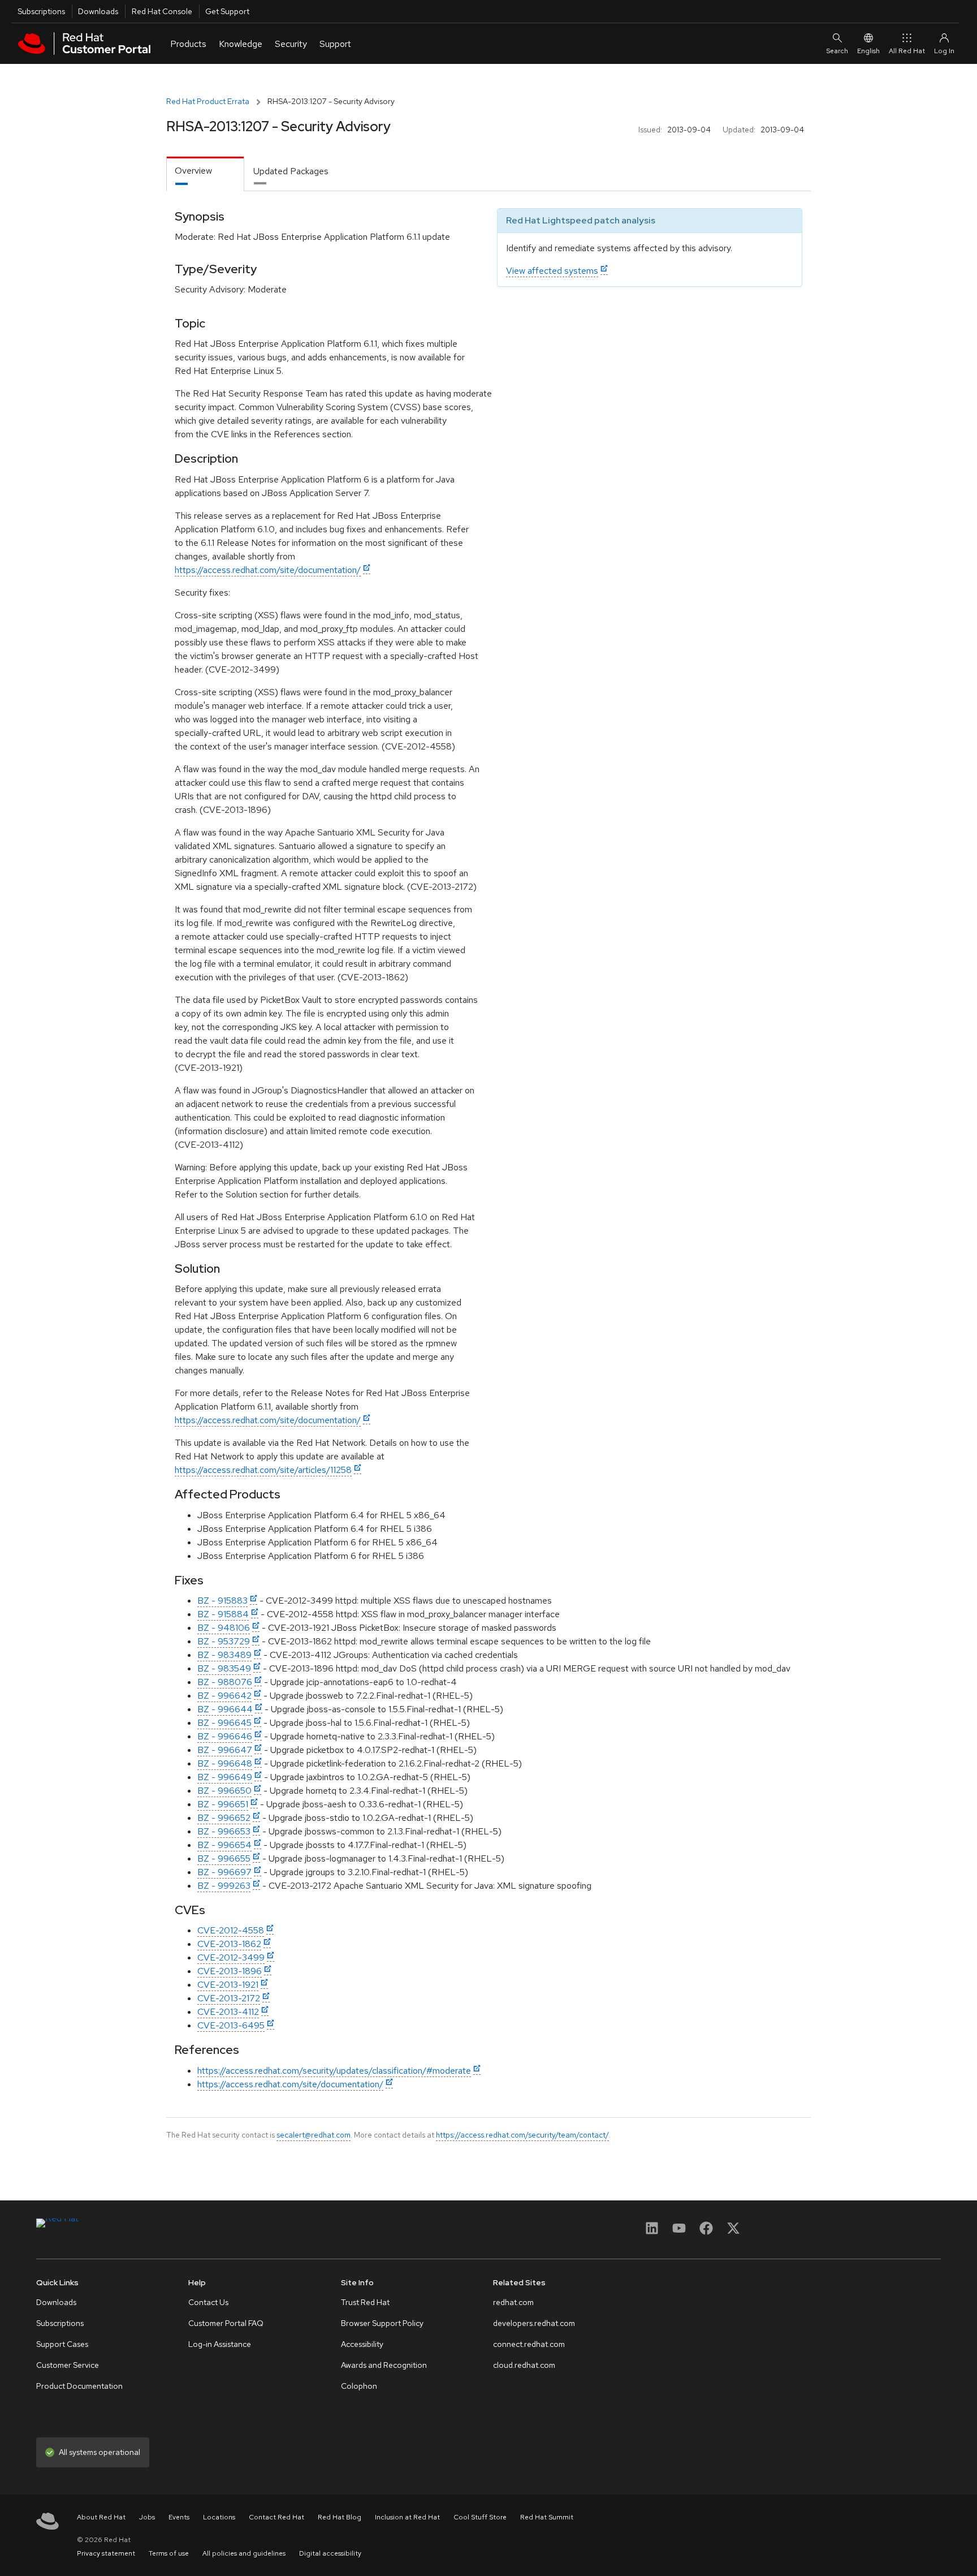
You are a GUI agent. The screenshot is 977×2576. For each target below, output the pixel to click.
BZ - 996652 (224, 1818)
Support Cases (62, 2344)
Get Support (227, 11)
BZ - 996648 (225, 1763)
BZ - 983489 (224, 1655)
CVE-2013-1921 (228, 1985)
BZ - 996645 (224, 1723)
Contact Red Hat (276, 2517)
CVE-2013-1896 (230, 1971)
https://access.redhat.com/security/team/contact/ (522, 2135)
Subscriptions (41, 11)
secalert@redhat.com (314, 2135)
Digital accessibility (330, 2553)
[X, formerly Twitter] (733, 2232)
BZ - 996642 (224, 1696)
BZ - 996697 (224, 1872)
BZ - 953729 (224, 1641)
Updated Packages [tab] (291, 171)
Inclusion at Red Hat (407, 2517)
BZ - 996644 (225, 1709)
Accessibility (362, 2344)
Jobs (147, 2517)
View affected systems (552, 271)
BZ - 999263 (224, 1886)
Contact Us (208, 2302)
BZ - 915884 (223, 1614)
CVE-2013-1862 (229, 1944)
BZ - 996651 (223, 1804)
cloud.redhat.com (524, 2365)
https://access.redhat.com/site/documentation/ (268, 570)
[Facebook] (706, 2232)
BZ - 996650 (224, 1791)
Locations (219, 2517)
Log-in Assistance (220, 2344)
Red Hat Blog (340, 2517)
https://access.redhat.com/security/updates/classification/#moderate (334, 2071)
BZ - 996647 (225, 1750)
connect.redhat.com (529, 2344)
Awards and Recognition (384, 2365)
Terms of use (169, 2553)
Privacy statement (106, 2553)
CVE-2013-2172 (229, 1998)
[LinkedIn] (652, 2232)
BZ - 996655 (224, 1858)
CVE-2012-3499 (231, 1957)
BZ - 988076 (225, 1682)
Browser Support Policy (382, 2323)
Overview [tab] (193, 171)
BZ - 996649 (225, 1777)
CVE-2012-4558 (231, 1930)
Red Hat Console (162, 11)
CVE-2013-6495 (231, 2025)
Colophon (359, 2386)
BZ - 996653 (224, 1831)
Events (179, 2517)
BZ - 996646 (225, 1736)
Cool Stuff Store (480, 2517)
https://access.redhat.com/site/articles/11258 (263, 1470)
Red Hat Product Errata (208, 101)
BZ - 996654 (224, 1845)
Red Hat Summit (547, 2517)
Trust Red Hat (365, 2302)
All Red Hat (907, 51)
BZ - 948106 (224, 1628)
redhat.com (513, 2302)
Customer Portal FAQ (226, 2323)
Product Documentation (79, 2386)
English (868, 51)
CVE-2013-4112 (228, 2012)
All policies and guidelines (244, 2553)
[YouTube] (679, 2232)
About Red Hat (101, 2517)
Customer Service (68, 2365)
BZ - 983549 (224, 1668)
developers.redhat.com (534, 2323)
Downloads (98, 11)
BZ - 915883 (222, 1601)
